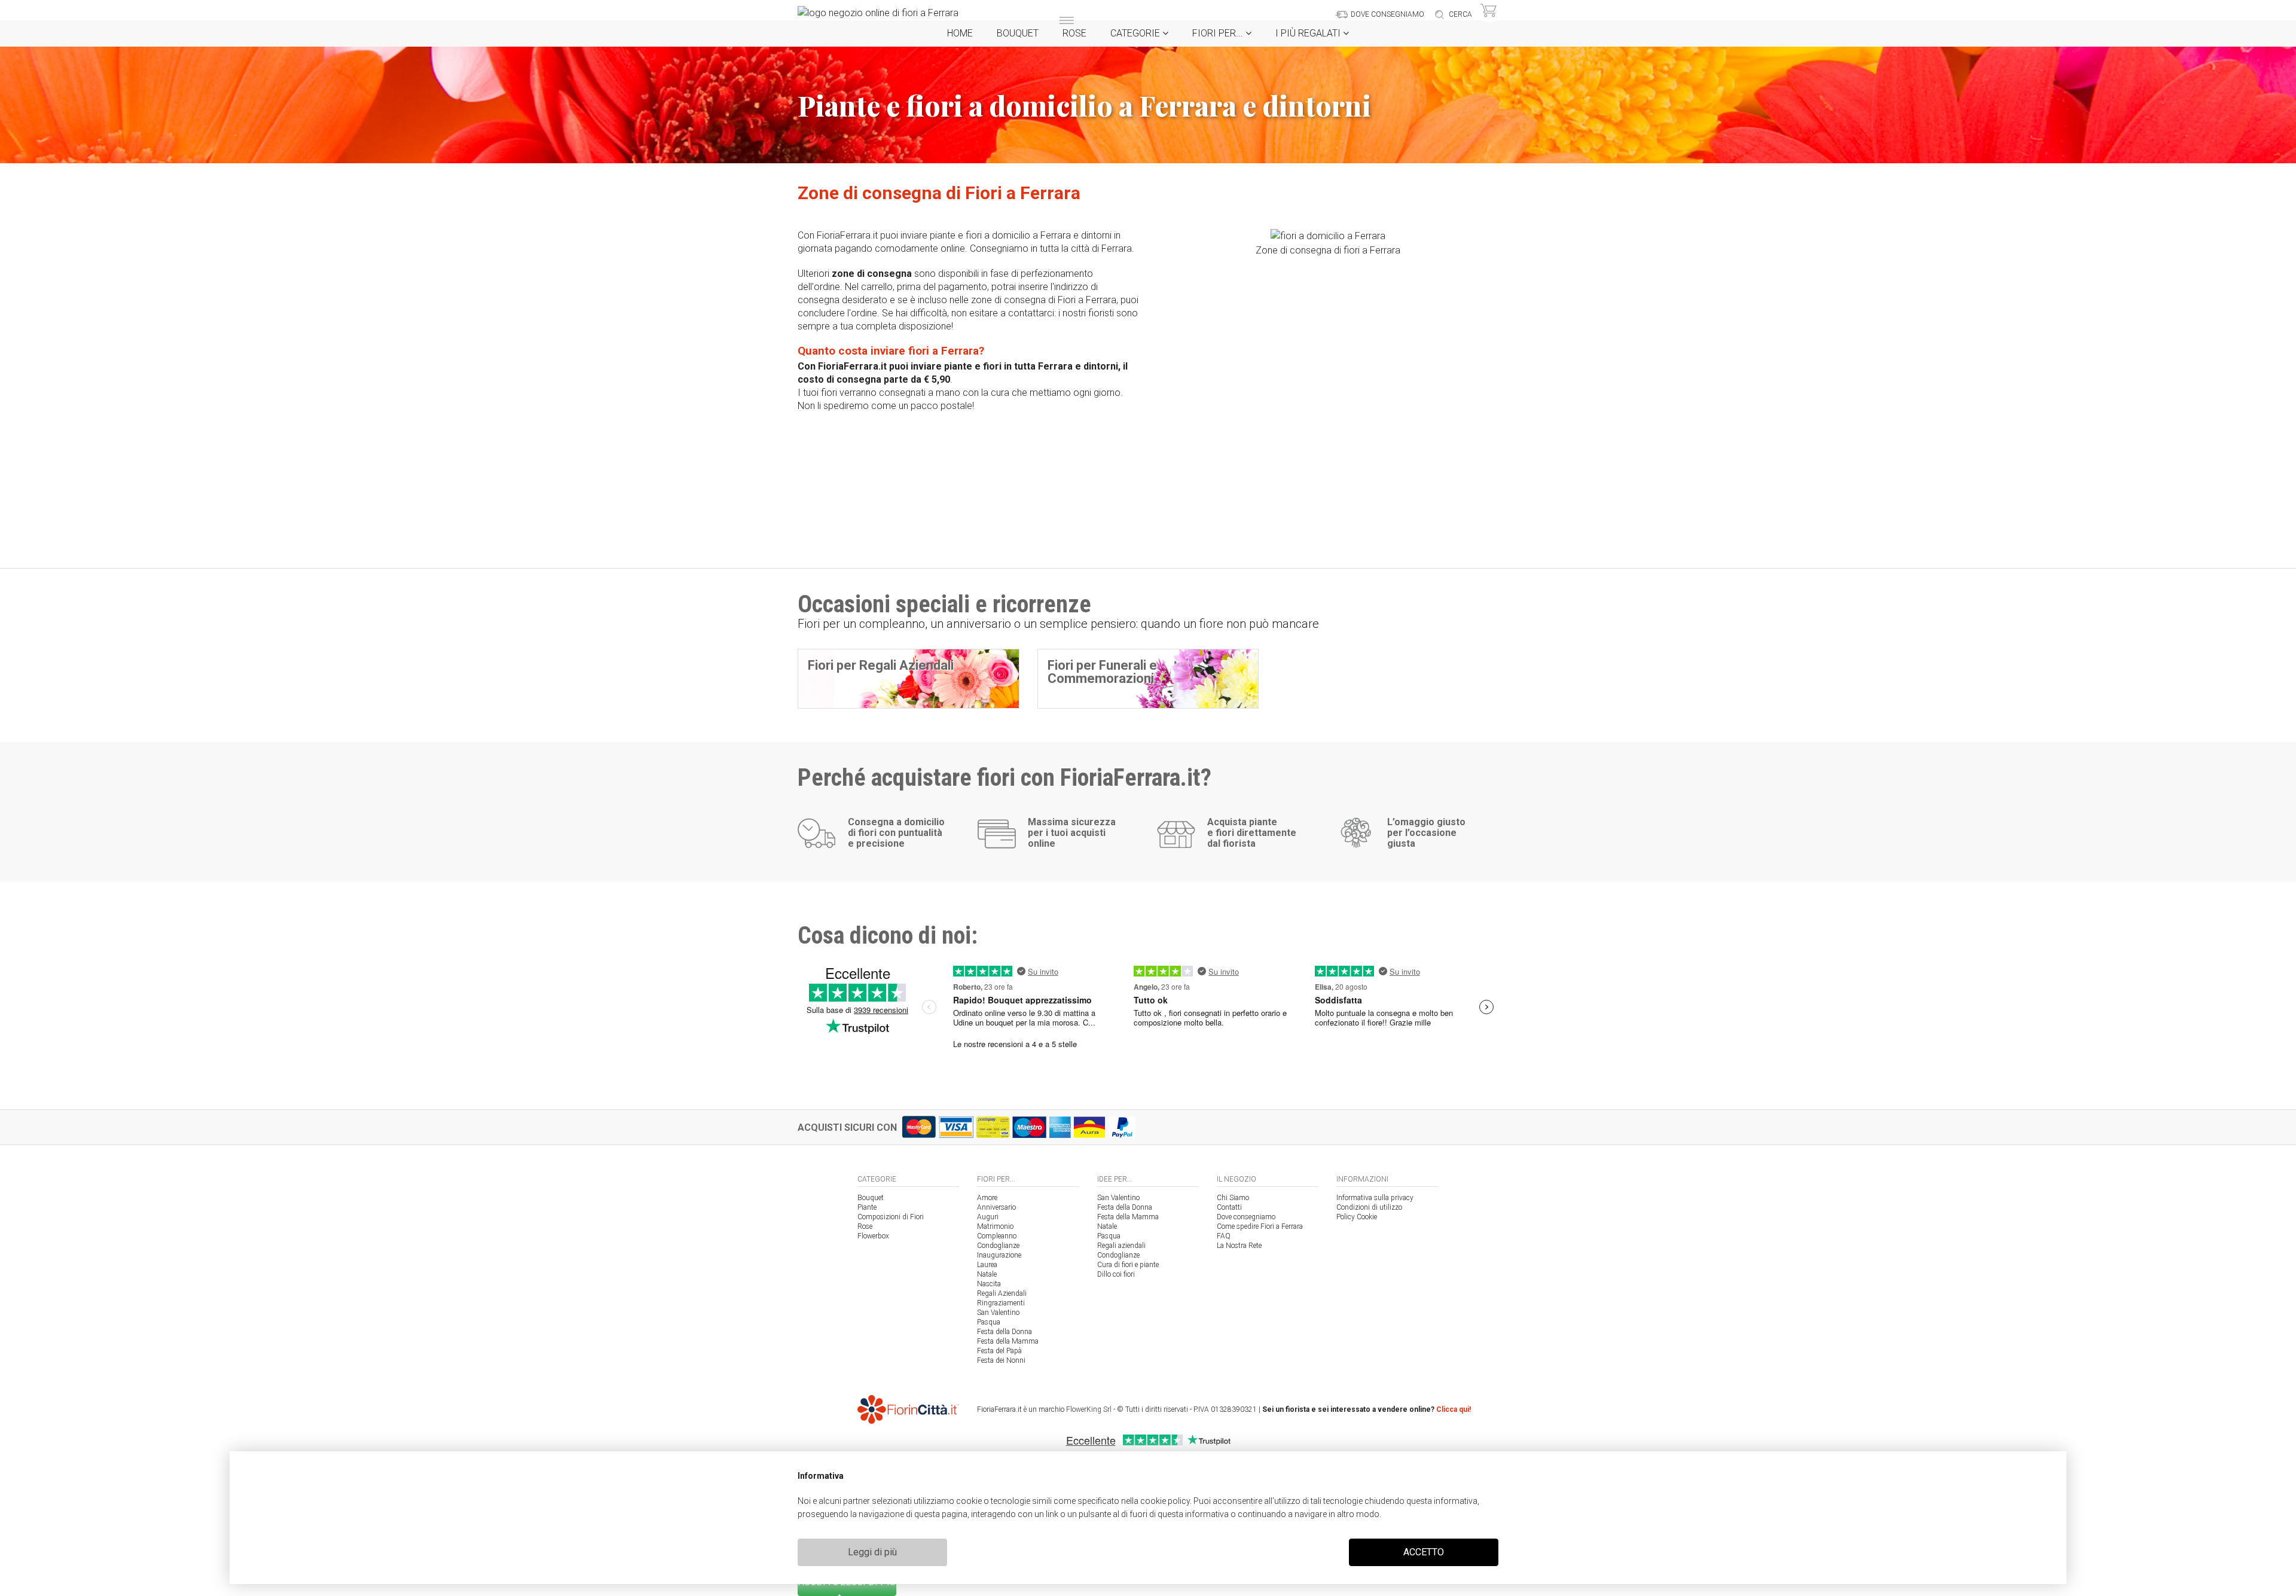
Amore (987, 1198)
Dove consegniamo (1246, 1217)
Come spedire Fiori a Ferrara (1260, 1226)
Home (960, 33)
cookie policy (1165, 1501)
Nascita (989, 1284)
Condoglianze (998, 1246)
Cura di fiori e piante (1128, 1265)
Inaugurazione (999, 1255)
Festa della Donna (1004, 1332)
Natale (987, 1274)
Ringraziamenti (1001, 1303)
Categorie (1136, 33)
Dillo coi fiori (1116, 1274)
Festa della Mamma (1008, 1341)
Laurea (987, 1265)
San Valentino (998, 1313)
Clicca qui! (1454, 1409)
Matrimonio (995, 1226)
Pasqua (989, 1322)
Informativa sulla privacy (1375, 1198)
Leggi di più (872, 1552)
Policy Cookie (1357, 1217)
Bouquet (1018, 33)
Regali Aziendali (1002, 1293)
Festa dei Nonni (1001, 1360)
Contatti (1229, 1207)
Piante (867, 1207)
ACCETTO (1424, 1552)
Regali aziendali (1121, 1246)
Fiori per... (1219, 33)
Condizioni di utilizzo (1369, 1207)
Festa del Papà (999, 1351)
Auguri (988, 1217)
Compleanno (997, 1236)
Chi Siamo (1233, 1198)
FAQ (1224, 1236)
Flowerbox (873, 1236)
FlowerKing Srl (1089, 1409)
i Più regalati (1309, 33)
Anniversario (996, 1207)
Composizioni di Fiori (891, 1217)
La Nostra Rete (1239, 1246)
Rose (1074, 33)
